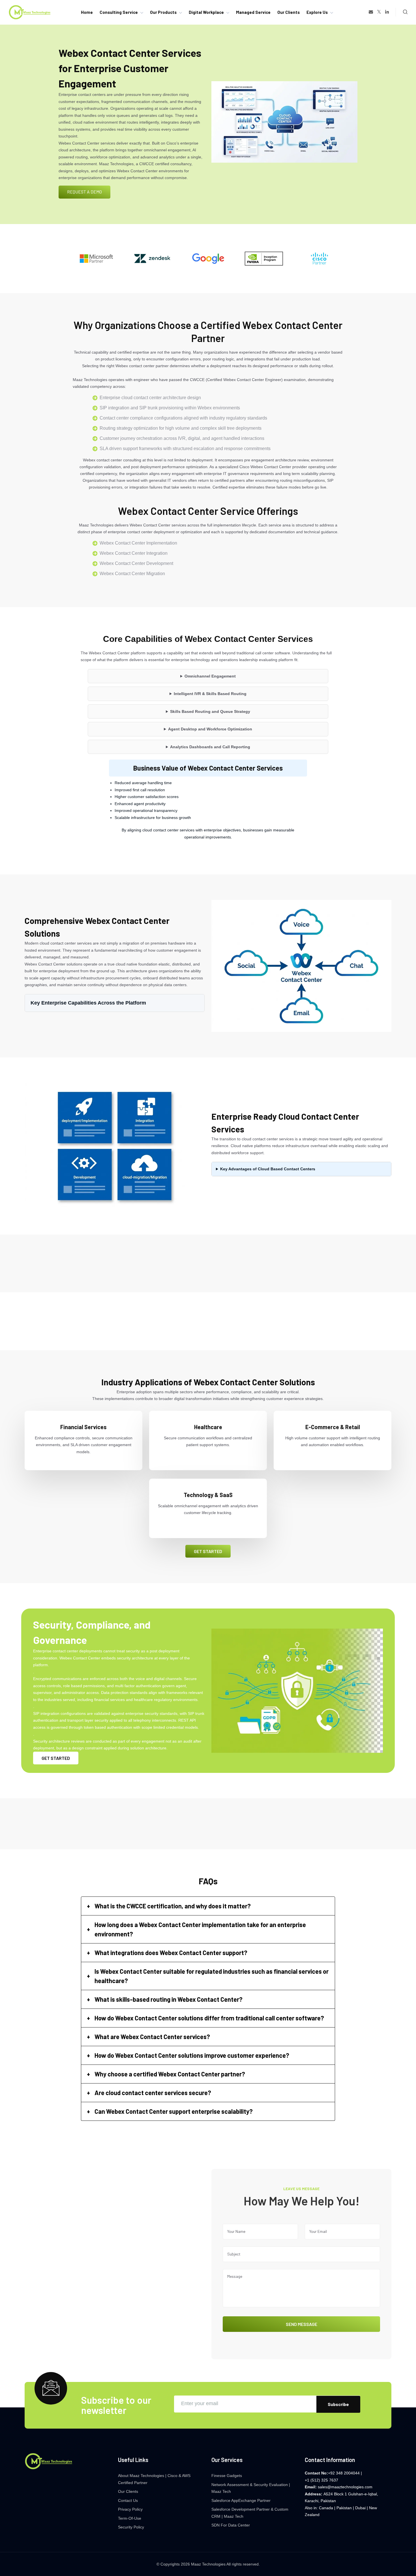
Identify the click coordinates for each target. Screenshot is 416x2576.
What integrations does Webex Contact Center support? (171, 1953)
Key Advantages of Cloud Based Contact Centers (268, 1169)
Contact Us (128, 2500)
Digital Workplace (206, 12)
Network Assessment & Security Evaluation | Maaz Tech (251, 2488)
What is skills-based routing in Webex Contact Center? (169, 1999)
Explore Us (317, 12)
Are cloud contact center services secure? (153, 2093)
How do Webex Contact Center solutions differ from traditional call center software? (209, 2018)
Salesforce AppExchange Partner (241, 2500)
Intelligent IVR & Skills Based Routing (210, 694)
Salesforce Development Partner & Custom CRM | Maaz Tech (250, 2513)
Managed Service (253, 12)
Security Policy (131, 2527)
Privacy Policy (130, 2509)
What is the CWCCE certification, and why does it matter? (173, 1906)
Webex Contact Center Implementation (138, 543)
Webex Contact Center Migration (132, 574)
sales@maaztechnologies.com (345, 2487)
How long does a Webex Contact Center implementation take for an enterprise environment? (200, 1929)
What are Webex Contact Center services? (152, 2037)
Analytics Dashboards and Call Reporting (210, 747)
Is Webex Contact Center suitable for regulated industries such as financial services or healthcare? (212, 1976)
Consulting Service (119, 12)
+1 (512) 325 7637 (321, 2480)
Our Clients (289, 12)
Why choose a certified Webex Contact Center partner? (170, 2074)
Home (87, 12)
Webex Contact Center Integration (134, 553)
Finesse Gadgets (227, 2476)
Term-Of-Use (130, 2518)
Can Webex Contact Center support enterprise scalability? (174, 2111)
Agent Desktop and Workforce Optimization (210, 729)
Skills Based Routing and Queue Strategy (210, 711)
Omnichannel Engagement (210, 676)
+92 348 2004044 (344, 2473)
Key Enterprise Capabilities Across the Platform (88, 1003)
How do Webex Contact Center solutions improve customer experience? (192, 2055)
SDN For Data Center (231, 2525)
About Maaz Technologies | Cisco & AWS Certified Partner (154, 2479)
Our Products (163, 12)
